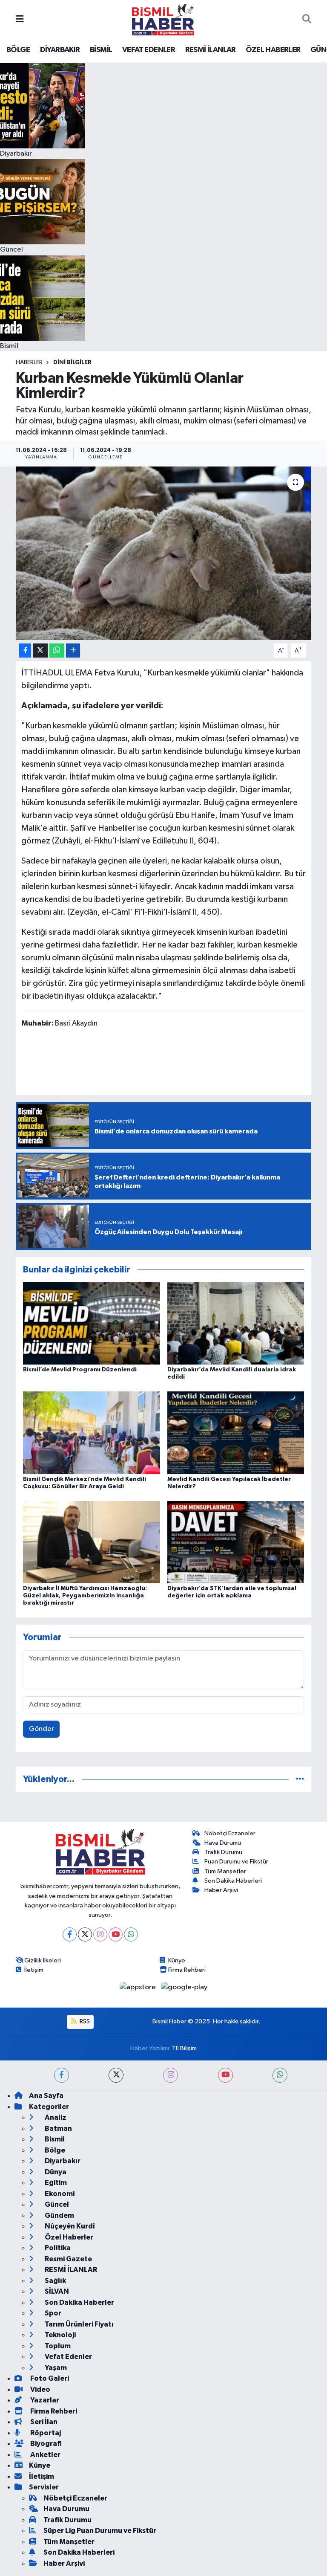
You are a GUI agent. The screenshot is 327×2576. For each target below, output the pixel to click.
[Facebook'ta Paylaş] (25, 651)
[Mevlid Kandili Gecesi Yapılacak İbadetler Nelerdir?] (236, 1433)
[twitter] (116, 2075)
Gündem (59, 2215)
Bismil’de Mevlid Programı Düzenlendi (80, 1370)
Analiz (55, 2117)
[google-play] (184, 1987)
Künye (177, 1960)
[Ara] (307, 20)
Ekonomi (59, 2194)
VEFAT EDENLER (149, 50)
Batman (58, 2128)
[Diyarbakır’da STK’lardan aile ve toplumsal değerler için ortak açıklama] (236, 1542)
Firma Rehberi (187, 1970)
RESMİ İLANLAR (211, 50)
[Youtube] (116, 1934)
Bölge (54, 2150)
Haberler (29, 362)
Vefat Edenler (68, 2357)
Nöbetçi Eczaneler (230, 1833)
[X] (85, 1934)
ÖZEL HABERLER (273, 50)
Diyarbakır (62, 2161)
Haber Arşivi (221, 1890)
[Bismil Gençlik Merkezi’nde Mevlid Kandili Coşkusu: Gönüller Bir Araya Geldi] (92, 1433)
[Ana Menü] (20, 19)
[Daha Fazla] (73, 651)
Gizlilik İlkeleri (43, 1960)
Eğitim (55, 2183)
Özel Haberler (68, 2237)
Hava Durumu (223, 1843)
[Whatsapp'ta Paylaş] (57, 651)
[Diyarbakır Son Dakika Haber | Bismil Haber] (163, 19)
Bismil (54, 2139)
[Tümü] (300, 1779)
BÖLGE (18, 50)
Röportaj (45, 2433)
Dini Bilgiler (72, 362)
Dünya (55, 2172)
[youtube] (225, 2075)
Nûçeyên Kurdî (69, 2226)
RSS (84, 2021)
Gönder (42, 1729)
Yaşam (55, 2368)
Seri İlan (43, 2422)
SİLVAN (56, 2291)
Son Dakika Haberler (79, 2302)
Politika (57, 2248)
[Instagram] (100, 1934)
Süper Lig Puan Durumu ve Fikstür (100, 2531)
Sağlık (55, 2281)
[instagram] (171, 2075)
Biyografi (45, 2444)
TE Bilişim (184, 2048)
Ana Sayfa (46, 2096)
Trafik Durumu (223, 1852)
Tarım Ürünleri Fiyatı (79, 2324)
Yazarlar (44, 2400)
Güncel (56, 2204)
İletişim (34, 1970)
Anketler (45, 2455)
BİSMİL (101, 50)
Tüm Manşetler (225, 1871)
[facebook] (62, 2075)
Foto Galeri (49, 2378)
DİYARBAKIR (60, 50)
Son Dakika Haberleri (233, 1881)
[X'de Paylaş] (40, 651)
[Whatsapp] (131, 1934)
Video (40, 2389)
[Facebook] (70, 1934)
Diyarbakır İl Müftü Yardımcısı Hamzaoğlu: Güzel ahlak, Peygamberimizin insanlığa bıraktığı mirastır (85, 1596)
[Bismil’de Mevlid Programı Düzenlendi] (92, 1323)
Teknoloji (60, 2335)
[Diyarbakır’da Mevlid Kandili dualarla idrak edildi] (236, 1323)
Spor (52, 2313)
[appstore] (139, 1987)
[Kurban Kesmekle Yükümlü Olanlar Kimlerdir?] (164, 553)
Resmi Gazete (68, 2259)
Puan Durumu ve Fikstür (236, 1862)
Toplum (57, 2346)
